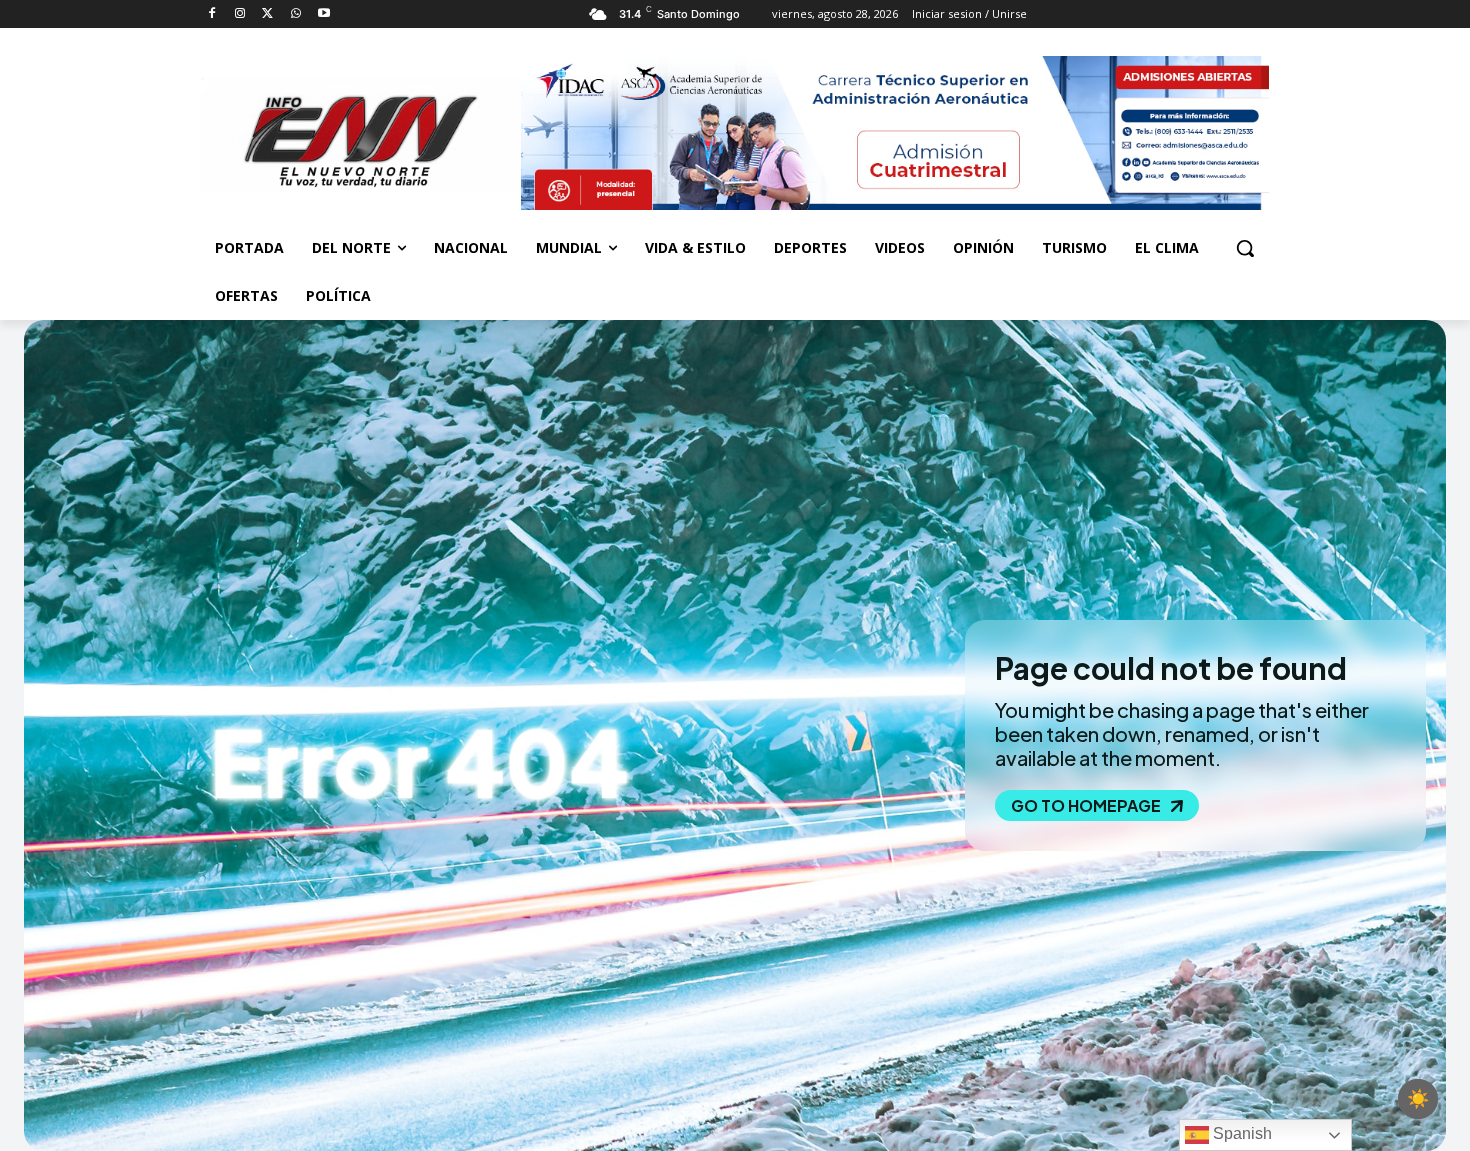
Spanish (1240, 1133)
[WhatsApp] (295, 14)
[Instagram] (240, 14)
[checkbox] (1418, 1099)
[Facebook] (212, 14)
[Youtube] (323, 14)
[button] (1245, 248)
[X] (268, 14)
